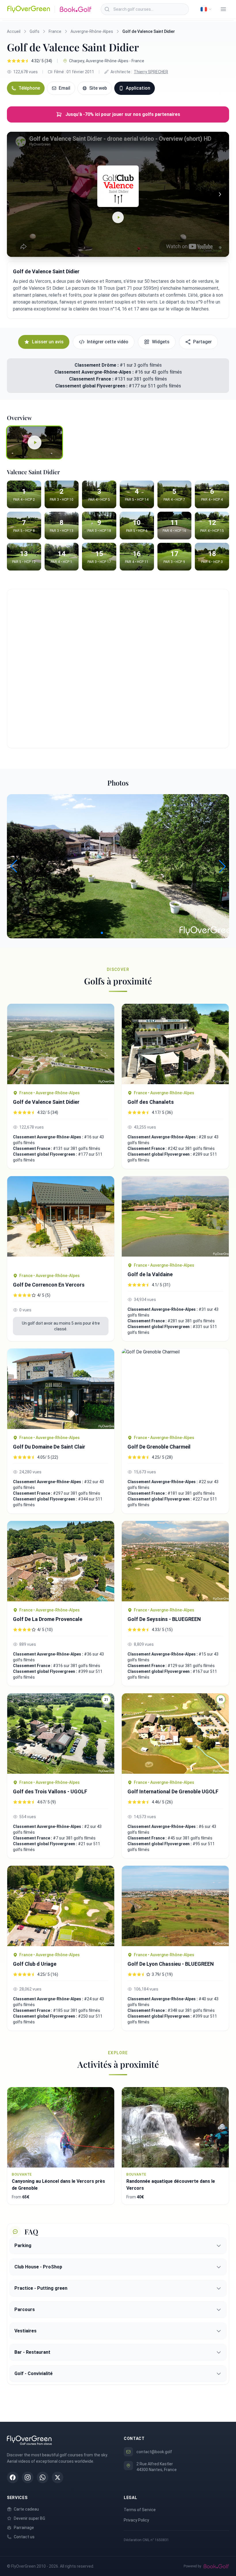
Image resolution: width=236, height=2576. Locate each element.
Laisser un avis (48, 342)
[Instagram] (28, 2477)
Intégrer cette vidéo (108, 342)
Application (138, 88)
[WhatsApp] (43, 2477)
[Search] (107, 9)
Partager (202, 342)
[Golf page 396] (175, 1561)
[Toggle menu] (223, 9)
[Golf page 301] (175, 1906)
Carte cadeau (26, 2509)
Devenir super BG (29, 2518)
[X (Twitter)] (58, 2477)
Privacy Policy (136, 2520)
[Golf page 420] (61, 1044)
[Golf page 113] (61, 1906)
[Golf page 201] (61, 1222)
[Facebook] (13, 2477)
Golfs (35, 31)
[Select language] (206, 9)
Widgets (161, 342)
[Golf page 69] (175, 1216)
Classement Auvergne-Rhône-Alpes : (95, 372)
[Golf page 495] (61, 1389)
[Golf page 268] (61, 1561)
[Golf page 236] (175, 1389)
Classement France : (92, 379)
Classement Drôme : (97, 365)
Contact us (24, 2537)
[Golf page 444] (175, 1044)
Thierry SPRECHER (151, 72)
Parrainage (24, 2528)
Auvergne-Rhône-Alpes (92, 31)
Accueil (14, 31)
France (55, 31)
